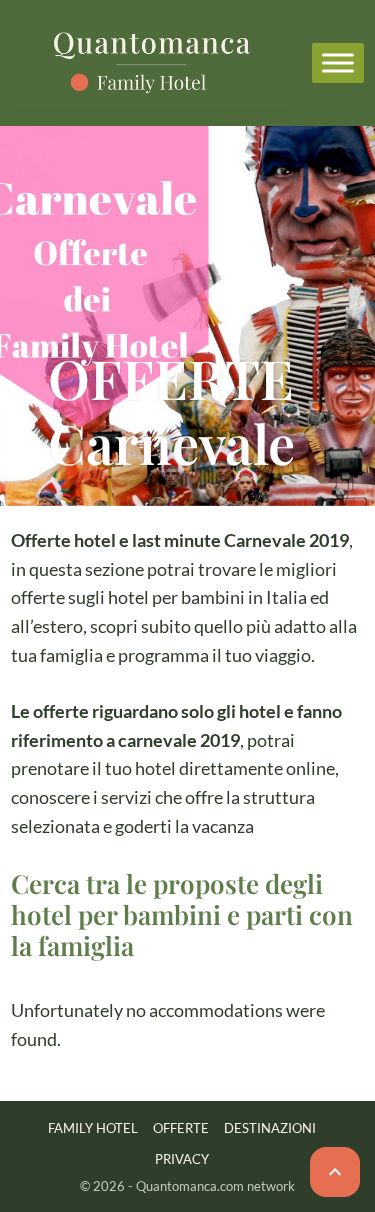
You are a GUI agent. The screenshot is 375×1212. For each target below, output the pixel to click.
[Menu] (338, 62)
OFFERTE (181, 1128)
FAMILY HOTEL (93, 1128)
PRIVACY (182, 1159)
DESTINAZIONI (270, 1128)
